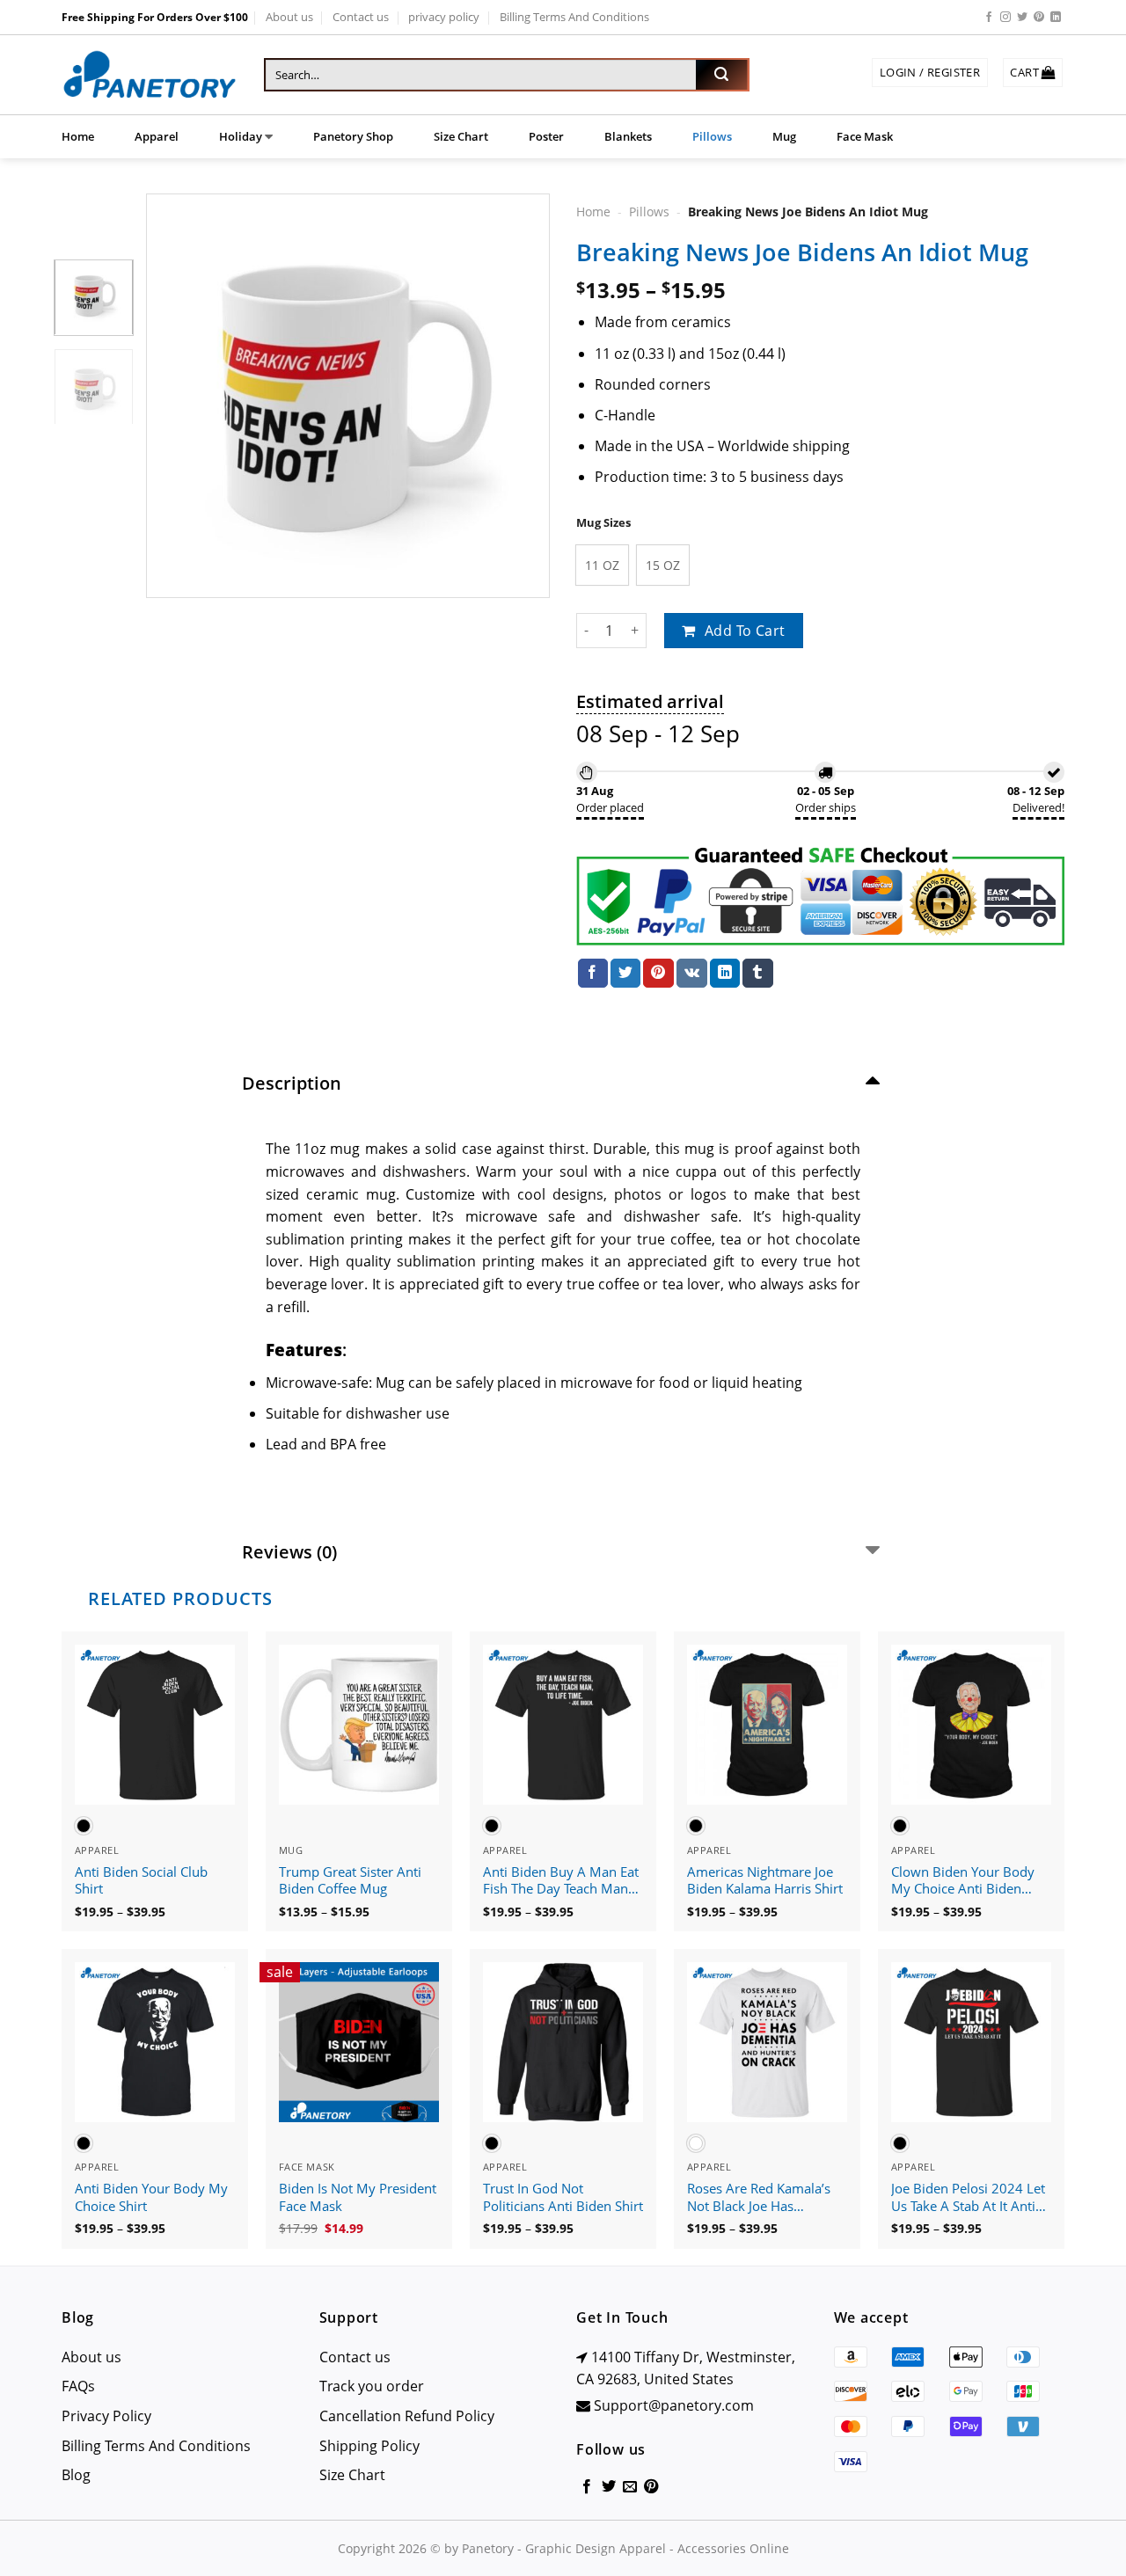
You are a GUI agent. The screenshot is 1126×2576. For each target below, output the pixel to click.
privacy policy (444, 17)
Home (78, 136)
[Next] (520, 396)
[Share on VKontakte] (692, 974)
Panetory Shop (353, 136)
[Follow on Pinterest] (1039, 18)
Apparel (157, 136)
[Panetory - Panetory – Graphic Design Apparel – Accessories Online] (150, 75)
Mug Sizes (603, 523)
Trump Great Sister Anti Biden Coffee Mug (350, 1881)
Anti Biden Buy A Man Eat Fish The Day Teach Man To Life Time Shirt (561, 1881)
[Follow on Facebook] (989, 18)
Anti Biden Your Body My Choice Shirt (151, 2197)
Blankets (628, 136)
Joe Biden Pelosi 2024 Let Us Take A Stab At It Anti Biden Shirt (968, 2198)
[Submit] (721, 75)
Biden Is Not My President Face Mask (358, 2197)
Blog (76, 2475)
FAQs (78, 2386)
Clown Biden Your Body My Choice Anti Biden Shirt (963, 1881)
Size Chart (461, 136)
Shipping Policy (369, 2446)
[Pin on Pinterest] (658, 974)
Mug (784, 136)
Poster (546, 136)
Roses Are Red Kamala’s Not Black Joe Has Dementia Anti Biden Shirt (766, 2198)
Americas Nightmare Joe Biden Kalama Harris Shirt (765, 1881)
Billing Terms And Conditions (574, 17)
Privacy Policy (106, 2416)
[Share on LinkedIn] (725, 974)
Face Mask (865, 136)
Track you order (372, 2386)
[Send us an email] (630, 2487)
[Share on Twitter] (625, 974)
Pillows (712, 136)
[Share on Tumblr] (757, 974)
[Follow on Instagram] (1005, 18)
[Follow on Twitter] (1022, 18)
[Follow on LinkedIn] (1056, 18)
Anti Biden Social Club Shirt (141, 1881)
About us (289, 17)
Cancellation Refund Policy (407, 2416)
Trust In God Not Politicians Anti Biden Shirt (563, 2197)
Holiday (241, 136)
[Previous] (176, 396)
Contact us (361, 17)
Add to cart (745, 631)
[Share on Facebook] (593, 974)
